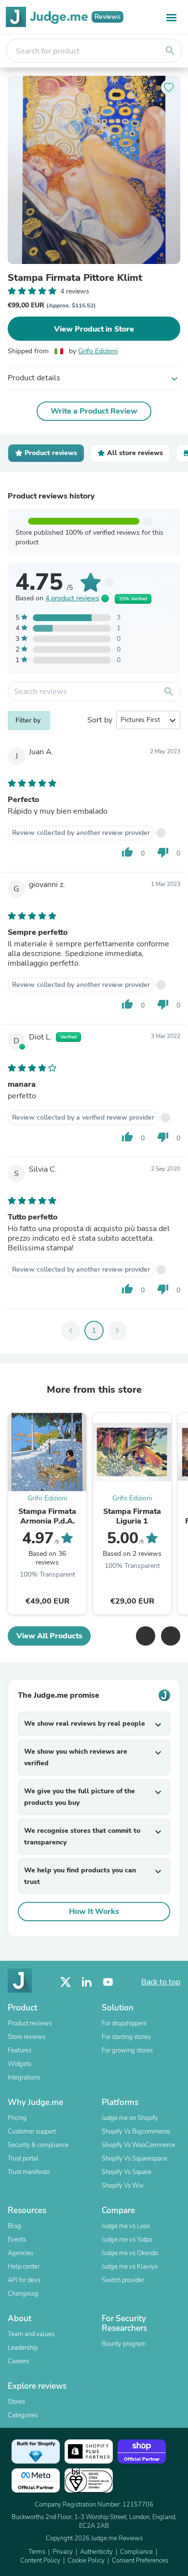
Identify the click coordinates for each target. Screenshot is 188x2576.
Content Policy (40, 2561)
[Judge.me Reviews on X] (66, 1982)
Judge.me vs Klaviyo (130, 2267)
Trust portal (23, 2159)
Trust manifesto (29, 2172)
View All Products (49, 1636)
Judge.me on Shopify (130, 2118)
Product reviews (30, 2023)
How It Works (94, 1911)
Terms (37, 2552)
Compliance (136, 2552)
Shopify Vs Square (127, 2172)
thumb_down (163, 852)
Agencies (20, 2253)
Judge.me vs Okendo (130, 2253)
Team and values (31, 2334)
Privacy (63, 2552)
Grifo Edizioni (98, 351)
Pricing (17, 2118)
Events (17, 2240)
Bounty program (124, 2344)
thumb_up (127, 852)
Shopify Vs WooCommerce (138, 2145)
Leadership (23, 2348)
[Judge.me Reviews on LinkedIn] (87, 1982)
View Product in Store (94, 329)
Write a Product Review (94, 411)
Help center (24, 2267)
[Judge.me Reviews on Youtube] (108, 1982)
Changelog (23, 2294)
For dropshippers (124, 2023)
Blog (14, 2226)
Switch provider (123, 2280)
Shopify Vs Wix (123, 2186)
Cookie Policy (86, 2561)
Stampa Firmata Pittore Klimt (75, 278)
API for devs (24, 2280)
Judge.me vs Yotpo (127, 2240)
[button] (146, 1636)
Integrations (24, 2077)
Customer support (32, 2132)
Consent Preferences (140, 2561)
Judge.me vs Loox (126, 2226)
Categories (23, 2415)
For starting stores (126, 2037)
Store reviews (27, 2037)
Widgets (20, 2064)
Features (20, 2050)
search (170, 51)
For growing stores (127, 2050)
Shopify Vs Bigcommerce (136, 2132)
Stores (16, 2402)
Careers (18, 2361)
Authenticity (96, 2552)
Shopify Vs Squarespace (134, 2159)
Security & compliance (38, 2145)
